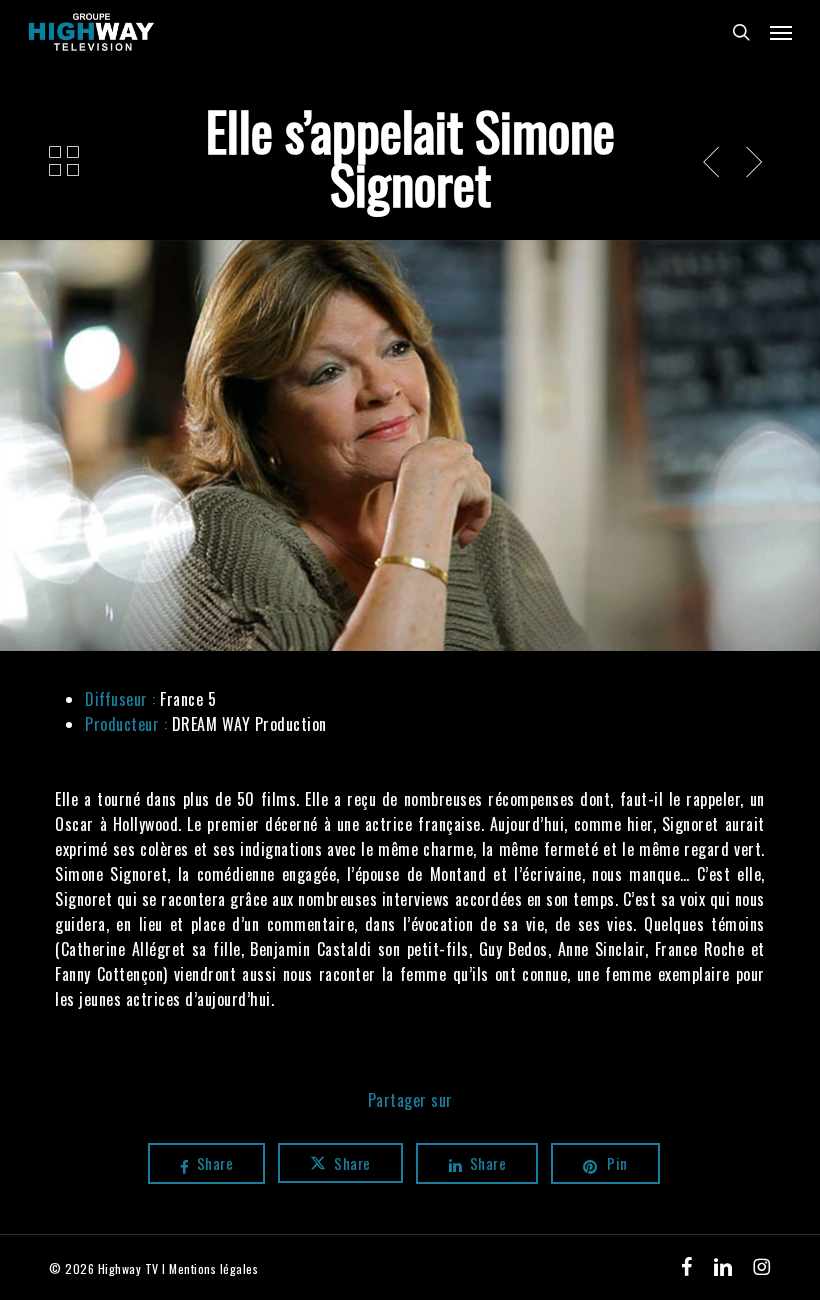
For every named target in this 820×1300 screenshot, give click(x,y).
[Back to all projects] (64, 161)
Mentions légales (213, 1268)
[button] (781, 32)
